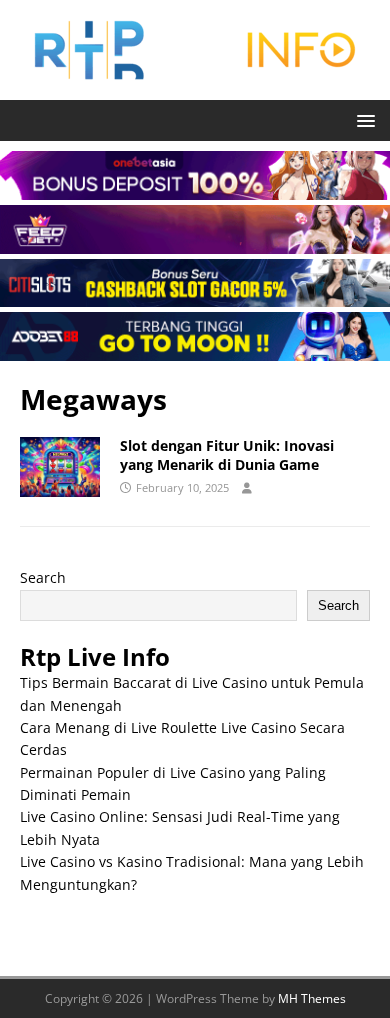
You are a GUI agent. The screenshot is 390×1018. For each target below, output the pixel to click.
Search (43, 577)
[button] (362, 119)
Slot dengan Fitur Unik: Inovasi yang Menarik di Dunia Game (227, 454)
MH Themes (312, 998)
